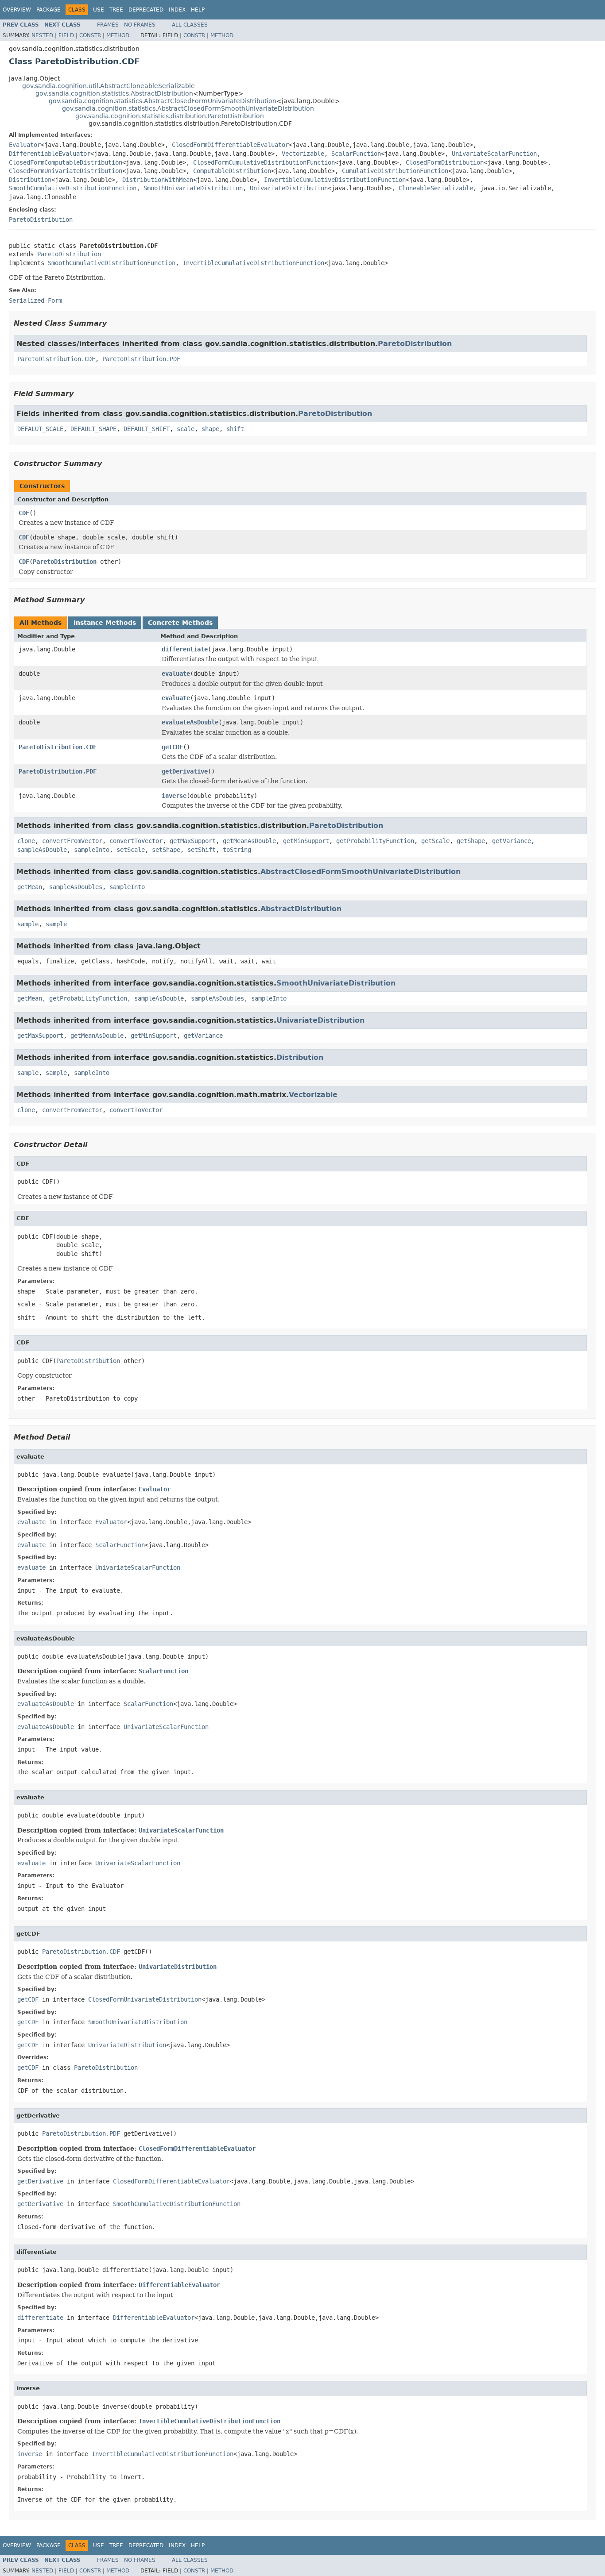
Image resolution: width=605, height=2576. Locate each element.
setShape (166, 850)
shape (210, 429)
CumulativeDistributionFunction (395, 171)
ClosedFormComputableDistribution (66, 162)
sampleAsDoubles (76, 887)
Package (48, 10)
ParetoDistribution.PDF (141, 359)
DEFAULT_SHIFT (147, 429)
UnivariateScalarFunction (494, 154)
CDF (24, 513)
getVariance (512, 841)
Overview (17, 10)
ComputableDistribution (232, 171)
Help (198, 10)
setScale (131, 850)
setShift (202, 850)
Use (99, 10)
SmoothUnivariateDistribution (193, 188)
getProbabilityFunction (375, 841)
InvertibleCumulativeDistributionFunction (335, 180)
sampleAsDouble (42, 850)
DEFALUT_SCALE (40, 429)
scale (186, 429)
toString (237, 850)
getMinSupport (306, 841)
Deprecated (146, 10)
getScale (435, 841)
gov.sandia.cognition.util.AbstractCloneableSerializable (109, 86)
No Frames (140, 25)
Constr (90, 35)
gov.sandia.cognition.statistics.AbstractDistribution (114, 93)
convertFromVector (72, 841)
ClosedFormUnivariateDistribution (66, 171)
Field (66, 35)
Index (177, 10)
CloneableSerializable (436, 188)
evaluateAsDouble (190, 722)
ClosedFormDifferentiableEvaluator (230, 145)
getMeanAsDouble (249, 841)
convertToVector (136, 841)
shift (235, 429)
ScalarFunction (356, 154)
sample (28, 924)
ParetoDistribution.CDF (56, 359)
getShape (471, 841)
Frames (108, 25)
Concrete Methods (180, 623)
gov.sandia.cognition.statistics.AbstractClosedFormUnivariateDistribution (163, 101)
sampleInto (92, 850)
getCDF (172, 747)
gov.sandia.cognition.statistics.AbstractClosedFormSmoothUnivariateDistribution (188, 108)
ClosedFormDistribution (445, 162)
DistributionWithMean (158, 180)
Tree (116, 10)
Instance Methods (105, 623)
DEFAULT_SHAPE (93, 429)
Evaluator (25, 145)
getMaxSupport (193, 841)
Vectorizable (303, 154)
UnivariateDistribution (289, 188)
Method (118, 35)
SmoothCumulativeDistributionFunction (73, 188)
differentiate (185, 649)
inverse (174, 796)
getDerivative (185, 771)
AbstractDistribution (301, 909)
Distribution (30, 180)
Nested (42, 35)
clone (26, 841)
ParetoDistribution (41, 219)
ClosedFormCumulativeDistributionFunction (264, 162)
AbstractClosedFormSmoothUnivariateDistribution (361, 872)
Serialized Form (35, 300)
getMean (30, 887)
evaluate (176, 674)
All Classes (190, 25)
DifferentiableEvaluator (50, 154)
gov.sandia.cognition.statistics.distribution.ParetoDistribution (170, 116)
